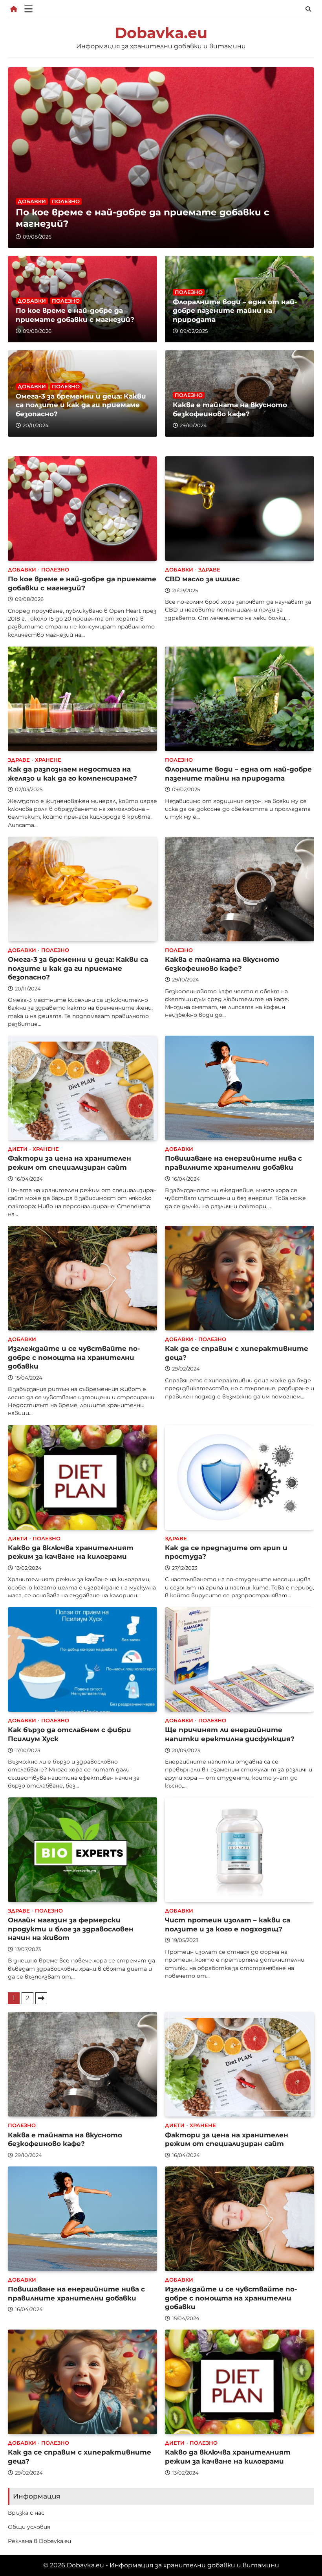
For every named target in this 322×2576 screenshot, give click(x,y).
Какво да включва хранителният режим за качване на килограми (71, 1552)
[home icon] (14, 9)
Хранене (48, 760)
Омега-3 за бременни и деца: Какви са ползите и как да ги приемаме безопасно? (81, 405)
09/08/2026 (37, 237)
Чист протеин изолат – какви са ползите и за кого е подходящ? (228, 1924)
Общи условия (29, 2527)
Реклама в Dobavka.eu (39, 2541)
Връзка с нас (26, 2513)
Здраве (209, 570)
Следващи (41, 1998)
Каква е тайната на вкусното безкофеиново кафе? (230, 409)
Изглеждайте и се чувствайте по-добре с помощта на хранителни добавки (74, 1357)
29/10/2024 (193, 425)
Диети (18, 1149)
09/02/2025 (194, 331)
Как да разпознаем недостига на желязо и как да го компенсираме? (72, 774)
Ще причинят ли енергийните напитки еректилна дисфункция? (230, 1734)
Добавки (32, 201)
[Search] (308, 9)
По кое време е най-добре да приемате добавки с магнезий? (75, 315)
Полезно (66, 201)
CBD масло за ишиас (202, 579)
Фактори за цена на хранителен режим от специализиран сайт (70, 1163)
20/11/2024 (36, 425)
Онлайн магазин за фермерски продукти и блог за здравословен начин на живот (71, 1929)
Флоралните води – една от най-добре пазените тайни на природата (235, 311)
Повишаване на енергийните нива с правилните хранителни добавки (233, 1163)
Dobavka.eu (161, 33)
